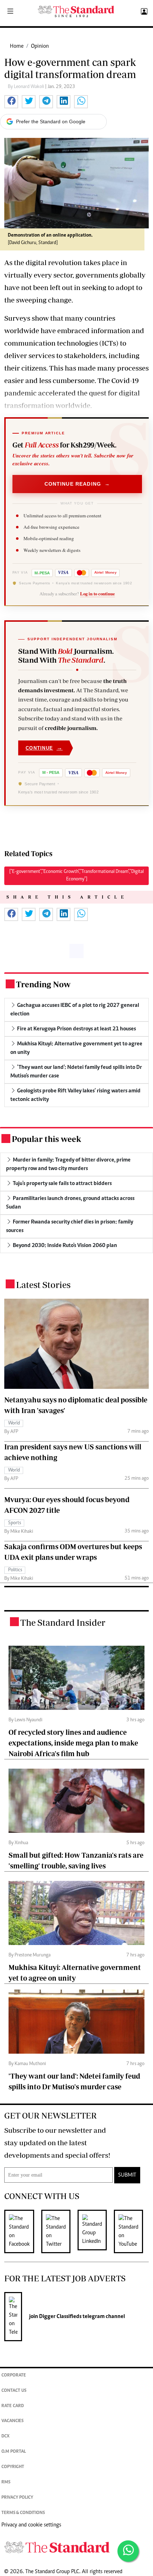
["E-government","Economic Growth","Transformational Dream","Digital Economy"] (76, 876)
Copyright (13, 2467)
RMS (6, 2482)
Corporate (14, 2376)
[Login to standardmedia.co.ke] (143, 12)
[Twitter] (59, 2231)
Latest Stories (43, 1285)
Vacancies (12, 2421)
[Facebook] (23, 2231)
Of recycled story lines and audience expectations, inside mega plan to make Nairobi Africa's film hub (73, 1743)
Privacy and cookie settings (31, 2525)
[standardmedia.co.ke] (76, 12)
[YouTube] (132, 2231)
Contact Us (14, 2391)
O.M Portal (14, 2452)
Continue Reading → (77, 484)
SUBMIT (127, 2175)
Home (17, 46)
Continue (44, 748)
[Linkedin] (96, 2231)
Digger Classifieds (60, 2317)
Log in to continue (97, 594)
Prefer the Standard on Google (51, 121)
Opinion (40, 46)
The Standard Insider (63, 1622)
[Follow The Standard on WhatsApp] (128, 2551)
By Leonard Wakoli (27, 87)
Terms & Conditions (23, 2513)
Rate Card (13, 2406)
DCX (6, 2437)
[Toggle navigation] (10, 12)
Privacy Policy (17, 2498)
